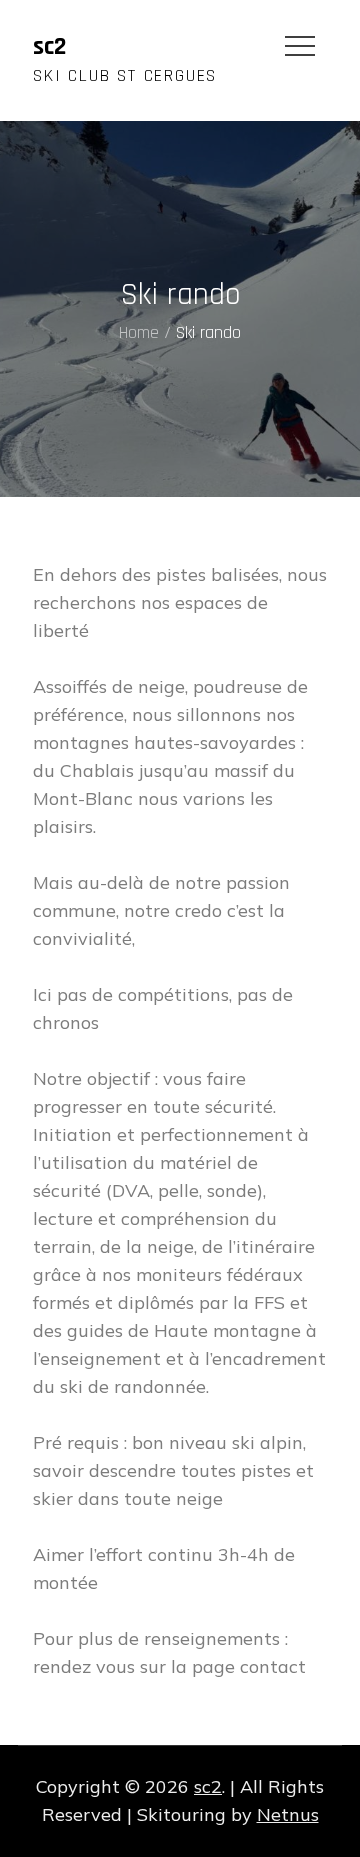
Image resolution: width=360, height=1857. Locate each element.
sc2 (49, 46)
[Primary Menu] (300, 45)
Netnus (288, 1814)
